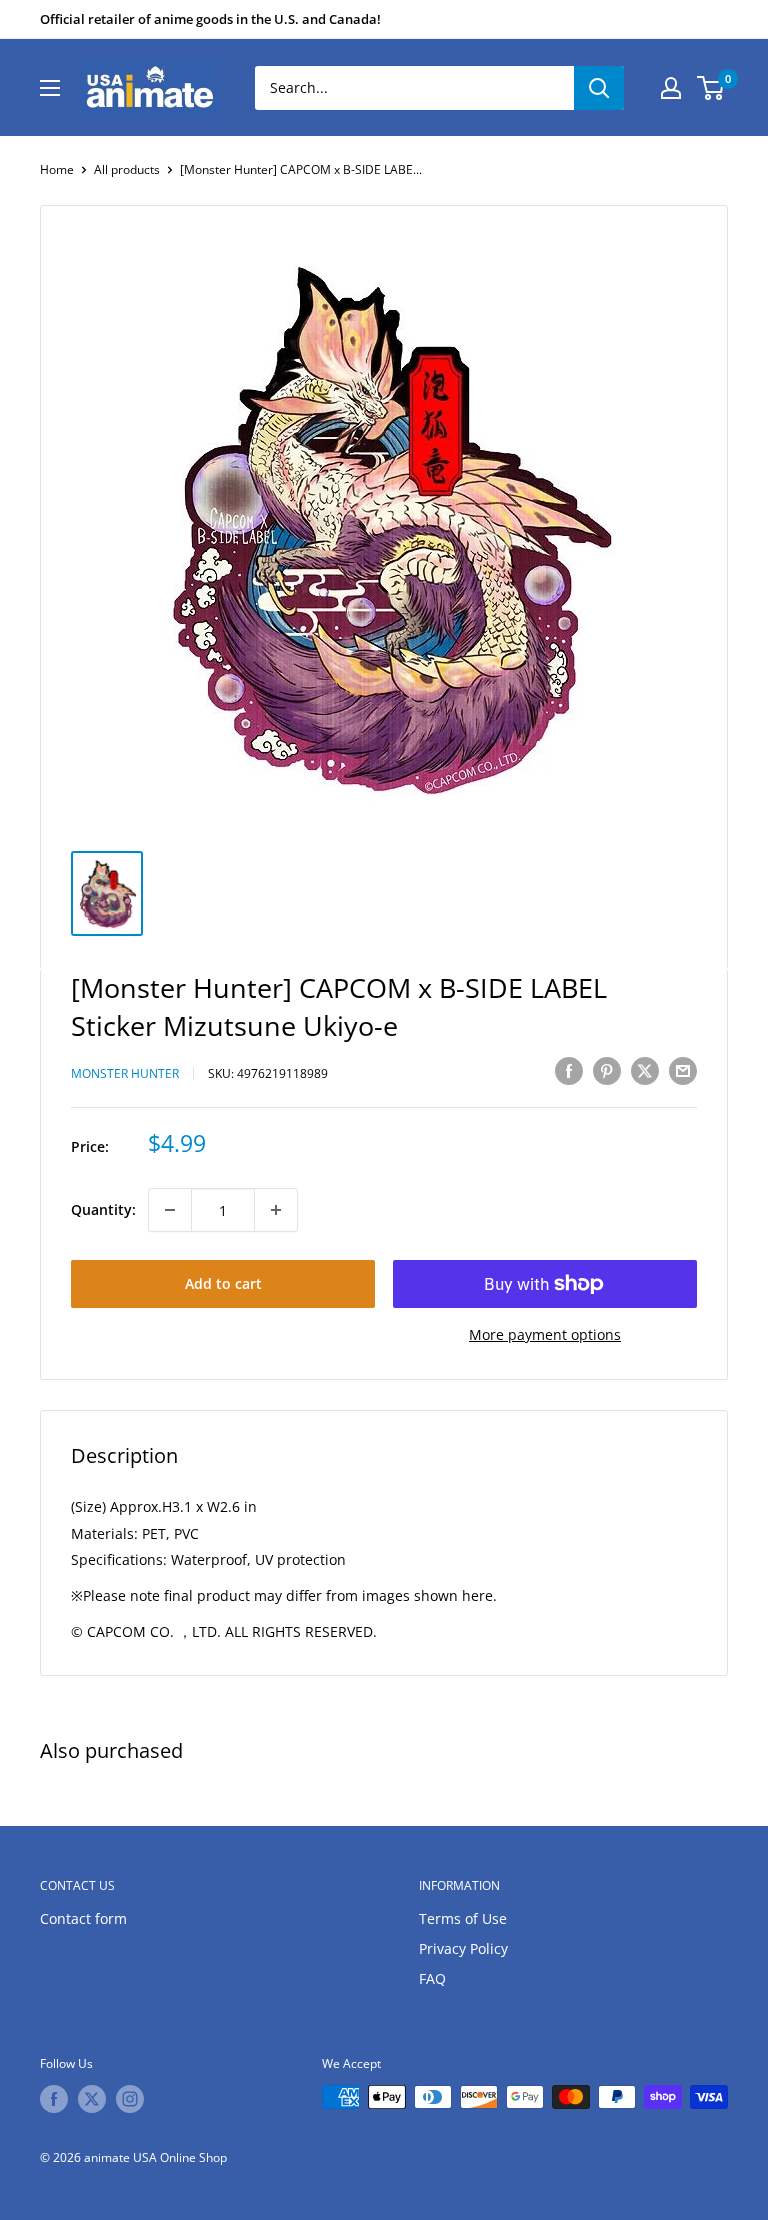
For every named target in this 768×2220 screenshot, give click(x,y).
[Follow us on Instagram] (130, 2099)
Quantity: (103, 1209)
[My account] (671, 88)
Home (57, 169)
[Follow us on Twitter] (92, 2099)
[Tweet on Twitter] (645, 1071)
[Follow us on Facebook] (54, 2099)
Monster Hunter (125, 1073)
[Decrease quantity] (170, 1210)
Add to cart (223, 1283)
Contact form (83, 1918)
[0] (711, 88)
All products (127, 169)
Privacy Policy (463, 1948)
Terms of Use (463, 1918)
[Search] (599, 88)
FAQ (432, 1978)
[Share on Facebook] (569, 1071)
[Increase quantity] (276, 1210)
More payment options (545, 1334)
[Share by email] (683, 1071)
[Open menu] (50, 88)
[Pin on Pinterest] (607, 1071)
